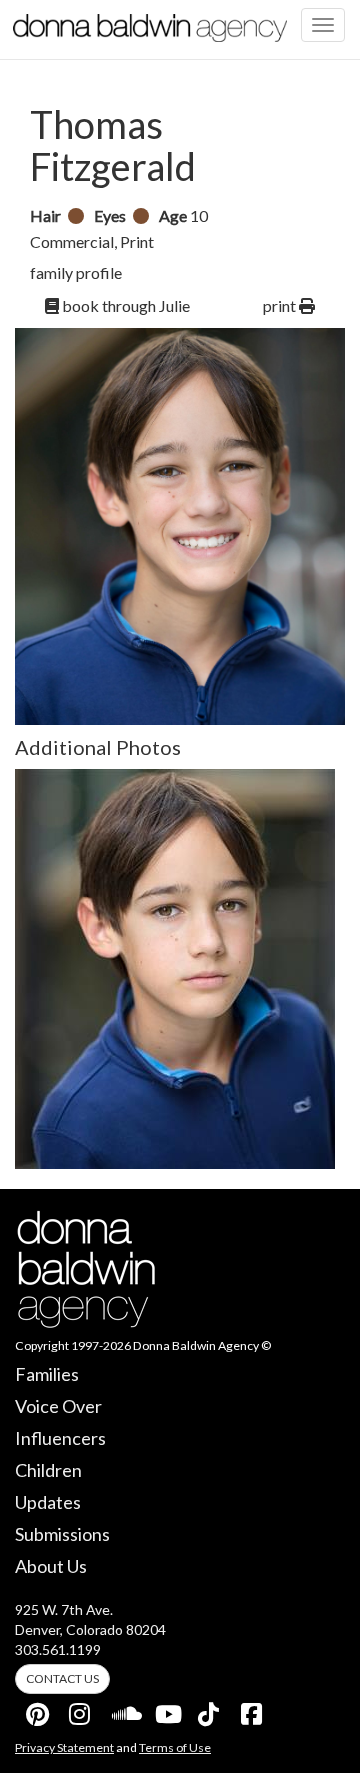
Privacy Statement (64, 1747)
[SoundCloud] (124, 1710)
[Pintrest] (38, 1710)
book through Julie (124, 305)
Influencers (60, 1438)
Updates (48, 1502)
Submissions (62, 1534)
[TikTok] (210, 1710)
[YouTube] (167, 1710)
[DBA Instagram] (81, 1710)
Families (47, 1374)
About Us (51, 1566)
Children (48, 1470)
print (281, 305)
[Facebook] (253, 1710)
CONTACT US (62, 1678)
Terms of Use (175, 1747)
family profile (76, 272)
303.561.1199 (58, 1649)
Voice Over (58, 1406)
